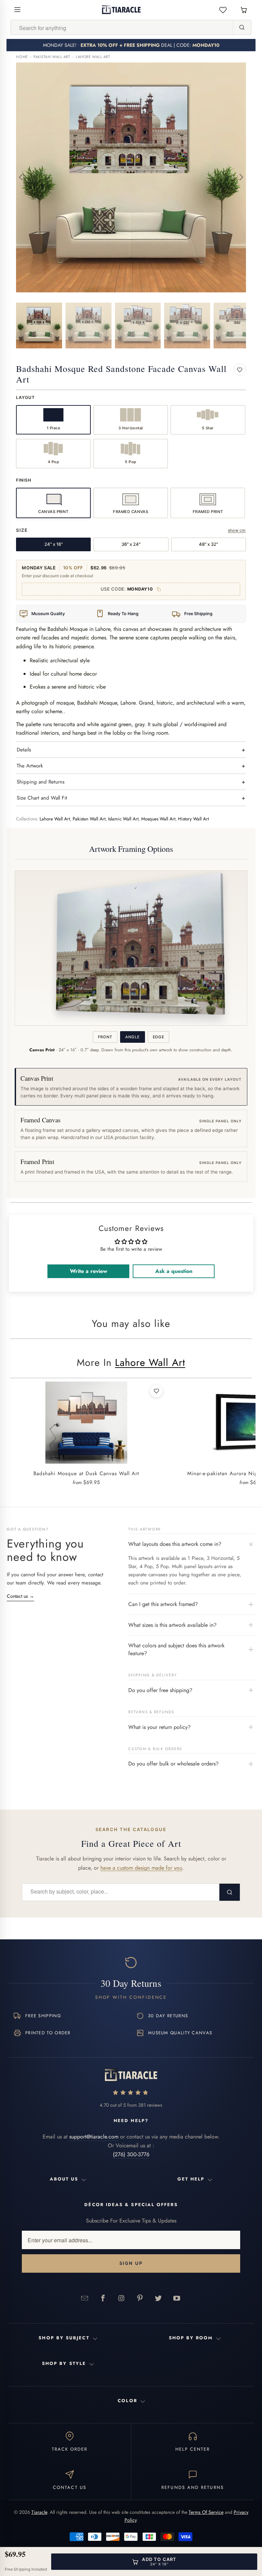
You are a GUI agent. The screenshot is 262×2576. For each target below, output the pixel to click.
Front (105, 1037)
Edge (159, 1037)
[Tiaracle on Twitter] (158, 2298)
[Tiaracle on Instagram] (121, 2298)
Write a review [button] (89, 1271)
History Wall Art (193, 819)
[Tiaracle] (121, 10)
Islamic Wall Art (123, 819)
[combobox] (122, 28)
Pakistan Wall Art (52, 57)
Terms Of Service (206, 2512)
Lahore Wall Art (93, 57)
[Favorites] (223, 10)
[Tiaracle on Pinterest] (140, 2298)
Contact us (20, 1596)
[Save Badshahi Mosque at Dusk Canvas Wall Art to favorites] (156, 1391)
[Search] (242, 27)
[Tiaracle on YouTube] (177, 2298)
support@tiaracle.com (94, 2137)
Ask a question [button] (174, 1271)
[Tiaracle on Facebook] (103, 2298)
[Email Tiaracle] (85, 2298)
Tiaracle (39, 2512)
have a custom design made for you (141, 1868)
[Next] (241, 177)
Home (22, 57)
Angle (132, 1037)
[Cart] (244, 10)
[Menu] (17, 10)
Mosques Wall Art (158, 819)
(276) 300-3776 (131, 2154)
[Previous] (21, 177)
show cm (237, 530)
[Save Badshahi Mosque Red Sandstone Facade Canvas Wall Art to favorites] (240, 370)
